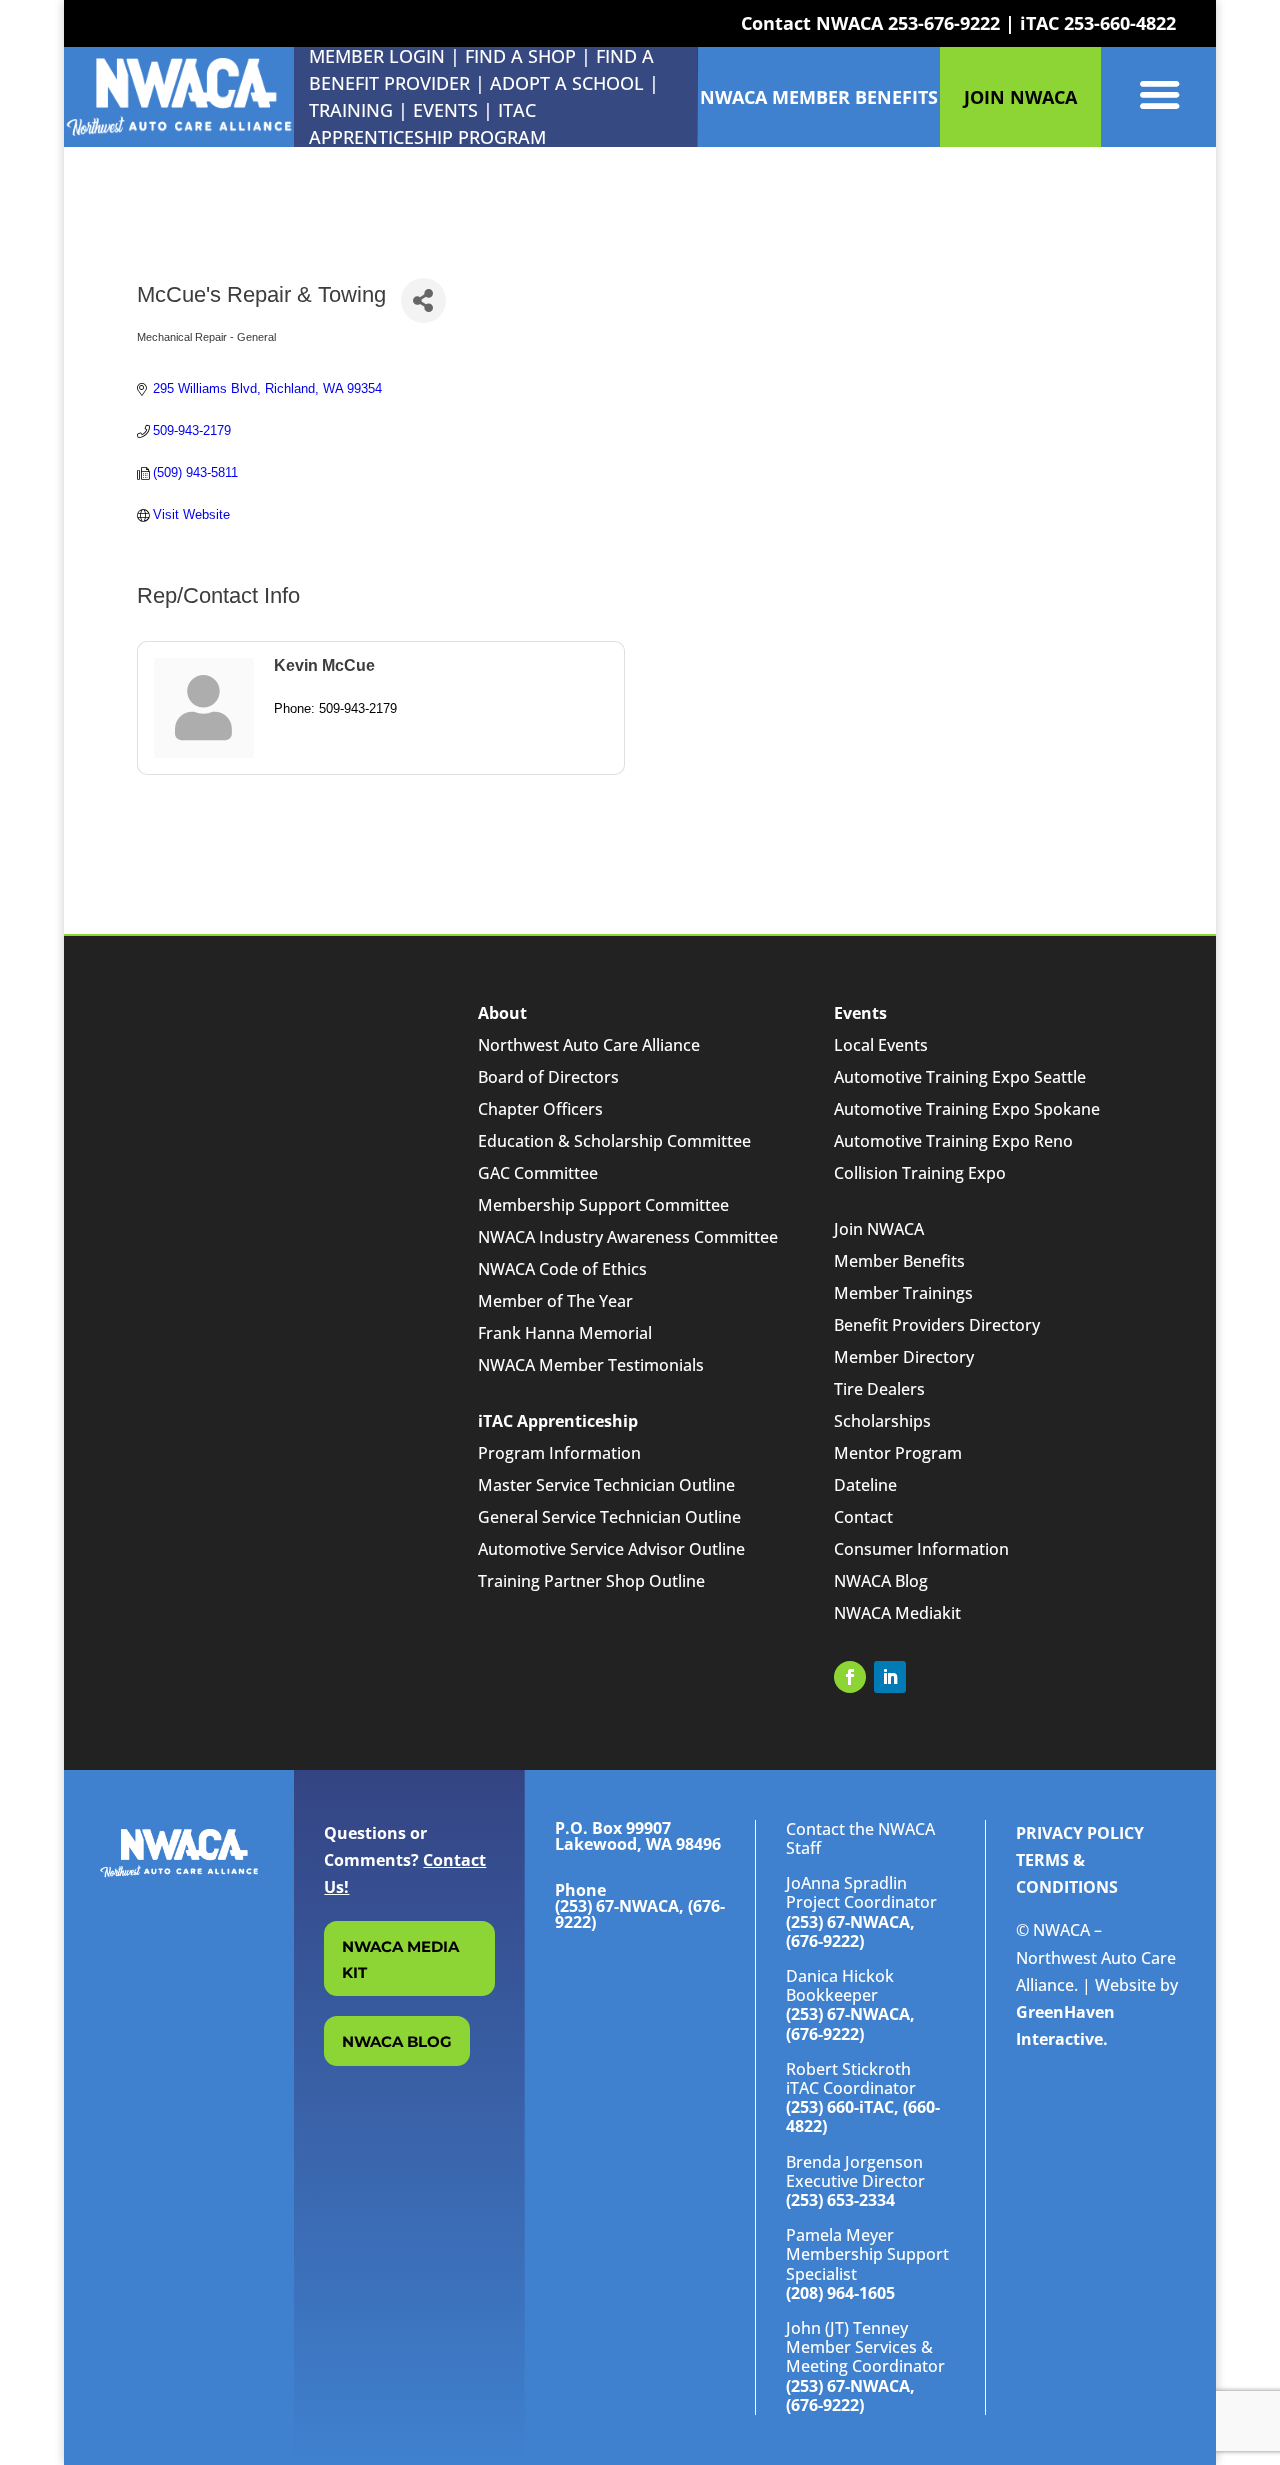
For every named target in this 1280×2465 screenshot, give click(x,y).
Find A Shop (520, 56)
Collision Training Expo (920, 1173)
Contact (863, 1517)
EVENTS (445, 110)
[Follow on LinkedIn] (890, 1677)
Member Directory (904, 1357)
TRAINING (351, 110)
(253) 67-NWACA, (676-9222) (850, 1931)
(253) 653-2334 (840, 2200)
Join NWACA (879, 1229)
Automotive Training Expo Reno (953, 1141)
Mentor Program (898, 1453)
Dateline (865, 1485)
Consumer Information (921, 1549)
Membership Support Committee (603, 1205)
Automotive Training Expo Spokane (967, 1109)
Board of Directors (548, 1077)
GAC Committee (538, 1173)
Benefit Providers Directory (937, 1325)
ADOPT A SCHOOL (569, 83)
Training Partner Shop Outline (591, 1581)
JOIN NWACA (1020, 97)
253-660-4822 (1120, 23)
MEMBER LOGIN (377, 56)
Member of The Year (555, 1301)
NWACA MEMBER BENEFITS (819, 97)
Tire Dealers (879, 1389)
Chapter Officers (540, 1109)
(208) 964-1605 (840, 2293)
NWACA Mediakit (897, 1613)
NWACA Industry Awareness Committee (628, 1237)
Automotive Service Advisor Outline (611, 1549)
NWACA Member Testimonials (591, 1365)
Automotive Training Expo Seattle (960, 1077)
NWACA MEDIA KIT (400, 1959)
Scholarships (882, 1421)
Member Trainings (903, 1293)
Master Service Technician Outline (606, 1485)
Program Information (559, 1453)
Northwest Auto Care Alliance (589, 1045)
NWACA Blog (881, 1581)
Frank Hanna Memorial (565, 1333)
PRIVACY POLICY (1080, 1833)
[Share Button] (423, 300)
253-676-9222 (944, 23)
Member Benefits (899, 1261)
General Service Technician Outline (609, 1517)
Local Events (881, 1045)
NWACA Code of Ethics (562, 1269)
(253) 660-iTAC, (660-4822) (863, 2116)
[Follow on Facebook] (850, 1677)
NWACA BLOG (397, 2041)
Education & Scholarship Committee (614, 1141)
